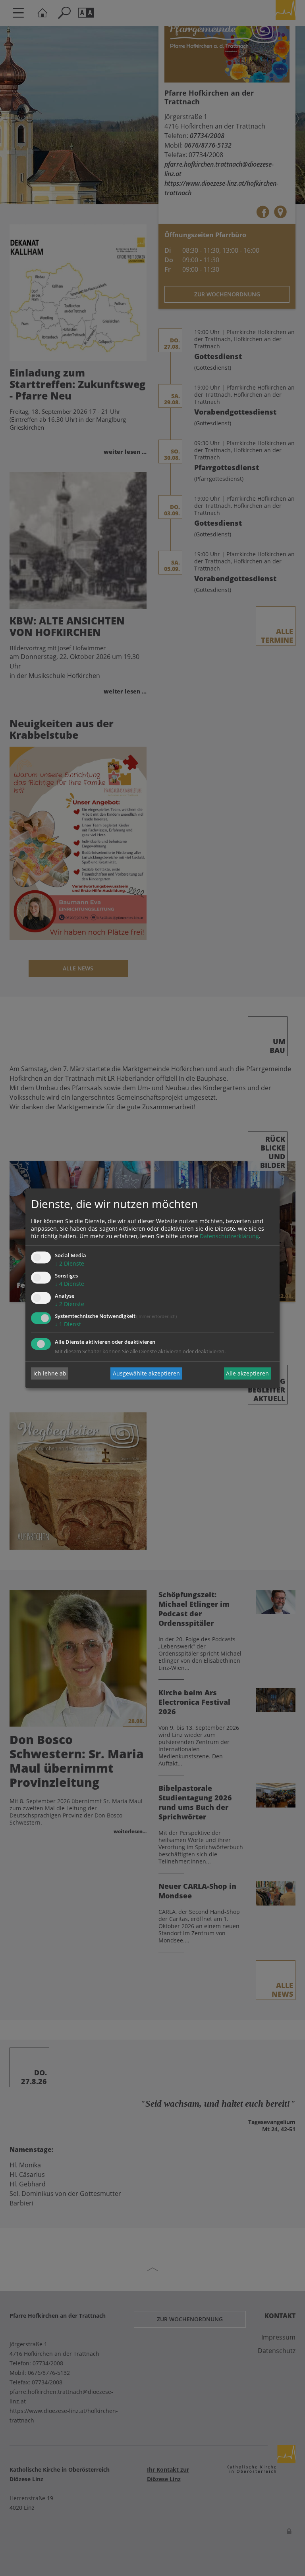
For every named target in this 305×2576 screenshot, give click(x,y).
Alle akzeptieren (247, 1373)
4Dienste (69, 1284)
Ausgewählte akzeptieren (146, 1373)
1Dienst (68, 1324)
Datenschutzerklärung (229, 1236)
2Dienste (69, 1264)
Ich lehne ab (50, 1373)
